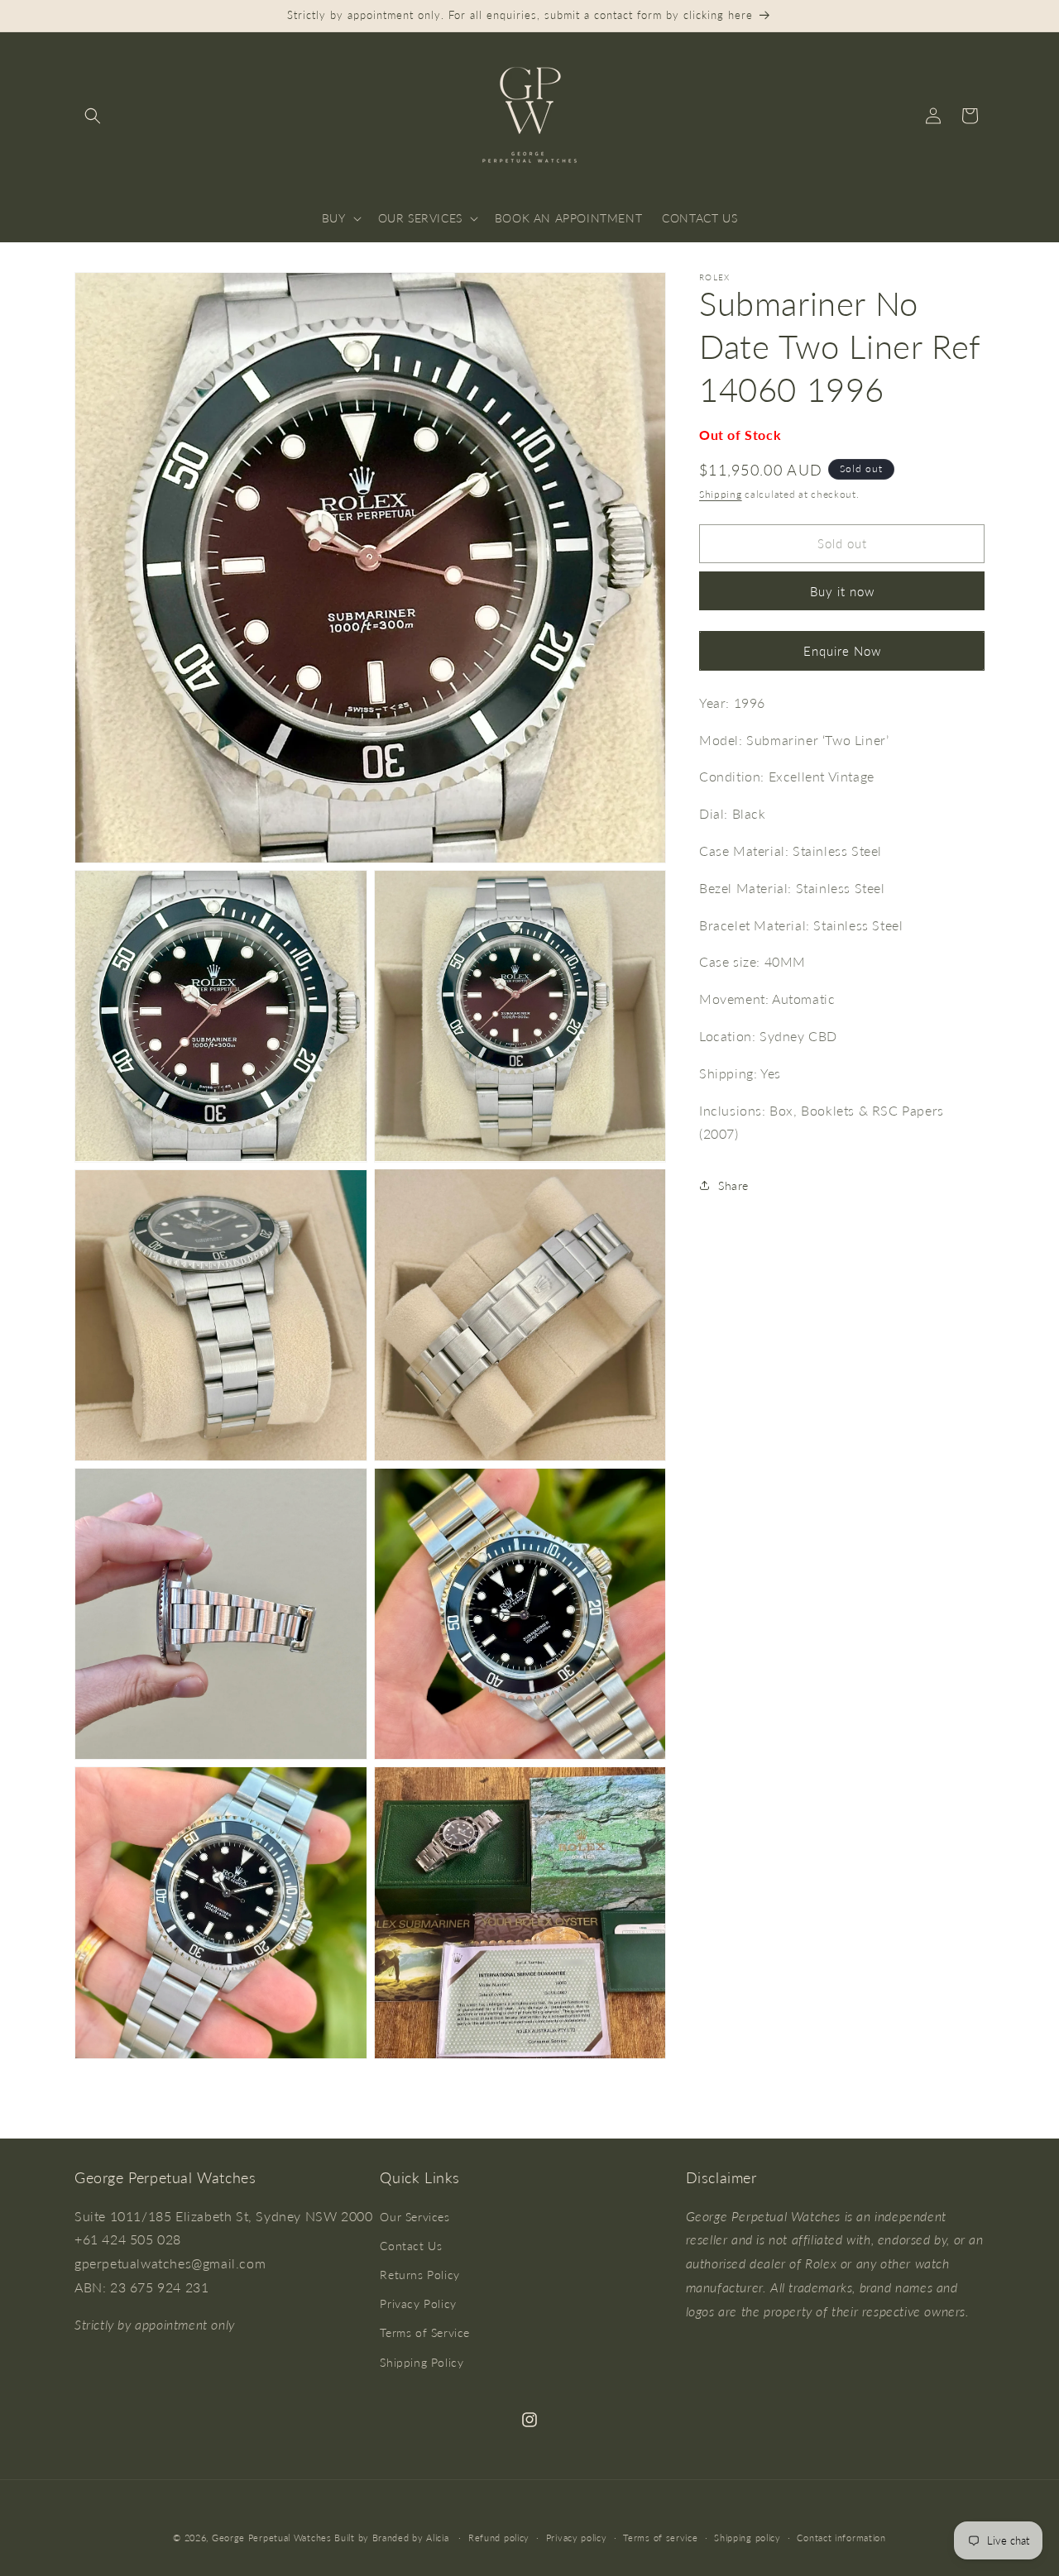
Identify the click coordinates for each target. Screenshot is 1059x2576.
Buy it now (842, 591)
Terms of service (660, 2537)
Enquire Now (842, 651)
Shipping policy (748, 2537)
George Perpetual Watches (272, 2538)
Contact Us (411, 2246)
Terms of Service (425, 2332)
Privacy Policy (418, 2304)
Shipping (721, 494)
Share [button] (733, 1185)
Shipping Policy (422, 2361)
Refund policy (499, 2537)
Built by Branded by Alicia (391, 2538)
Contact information (841, 2537)
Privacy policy (577, 2537)
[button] (93, 116)
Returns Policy (419, 2275)
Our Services (414, 2216)
